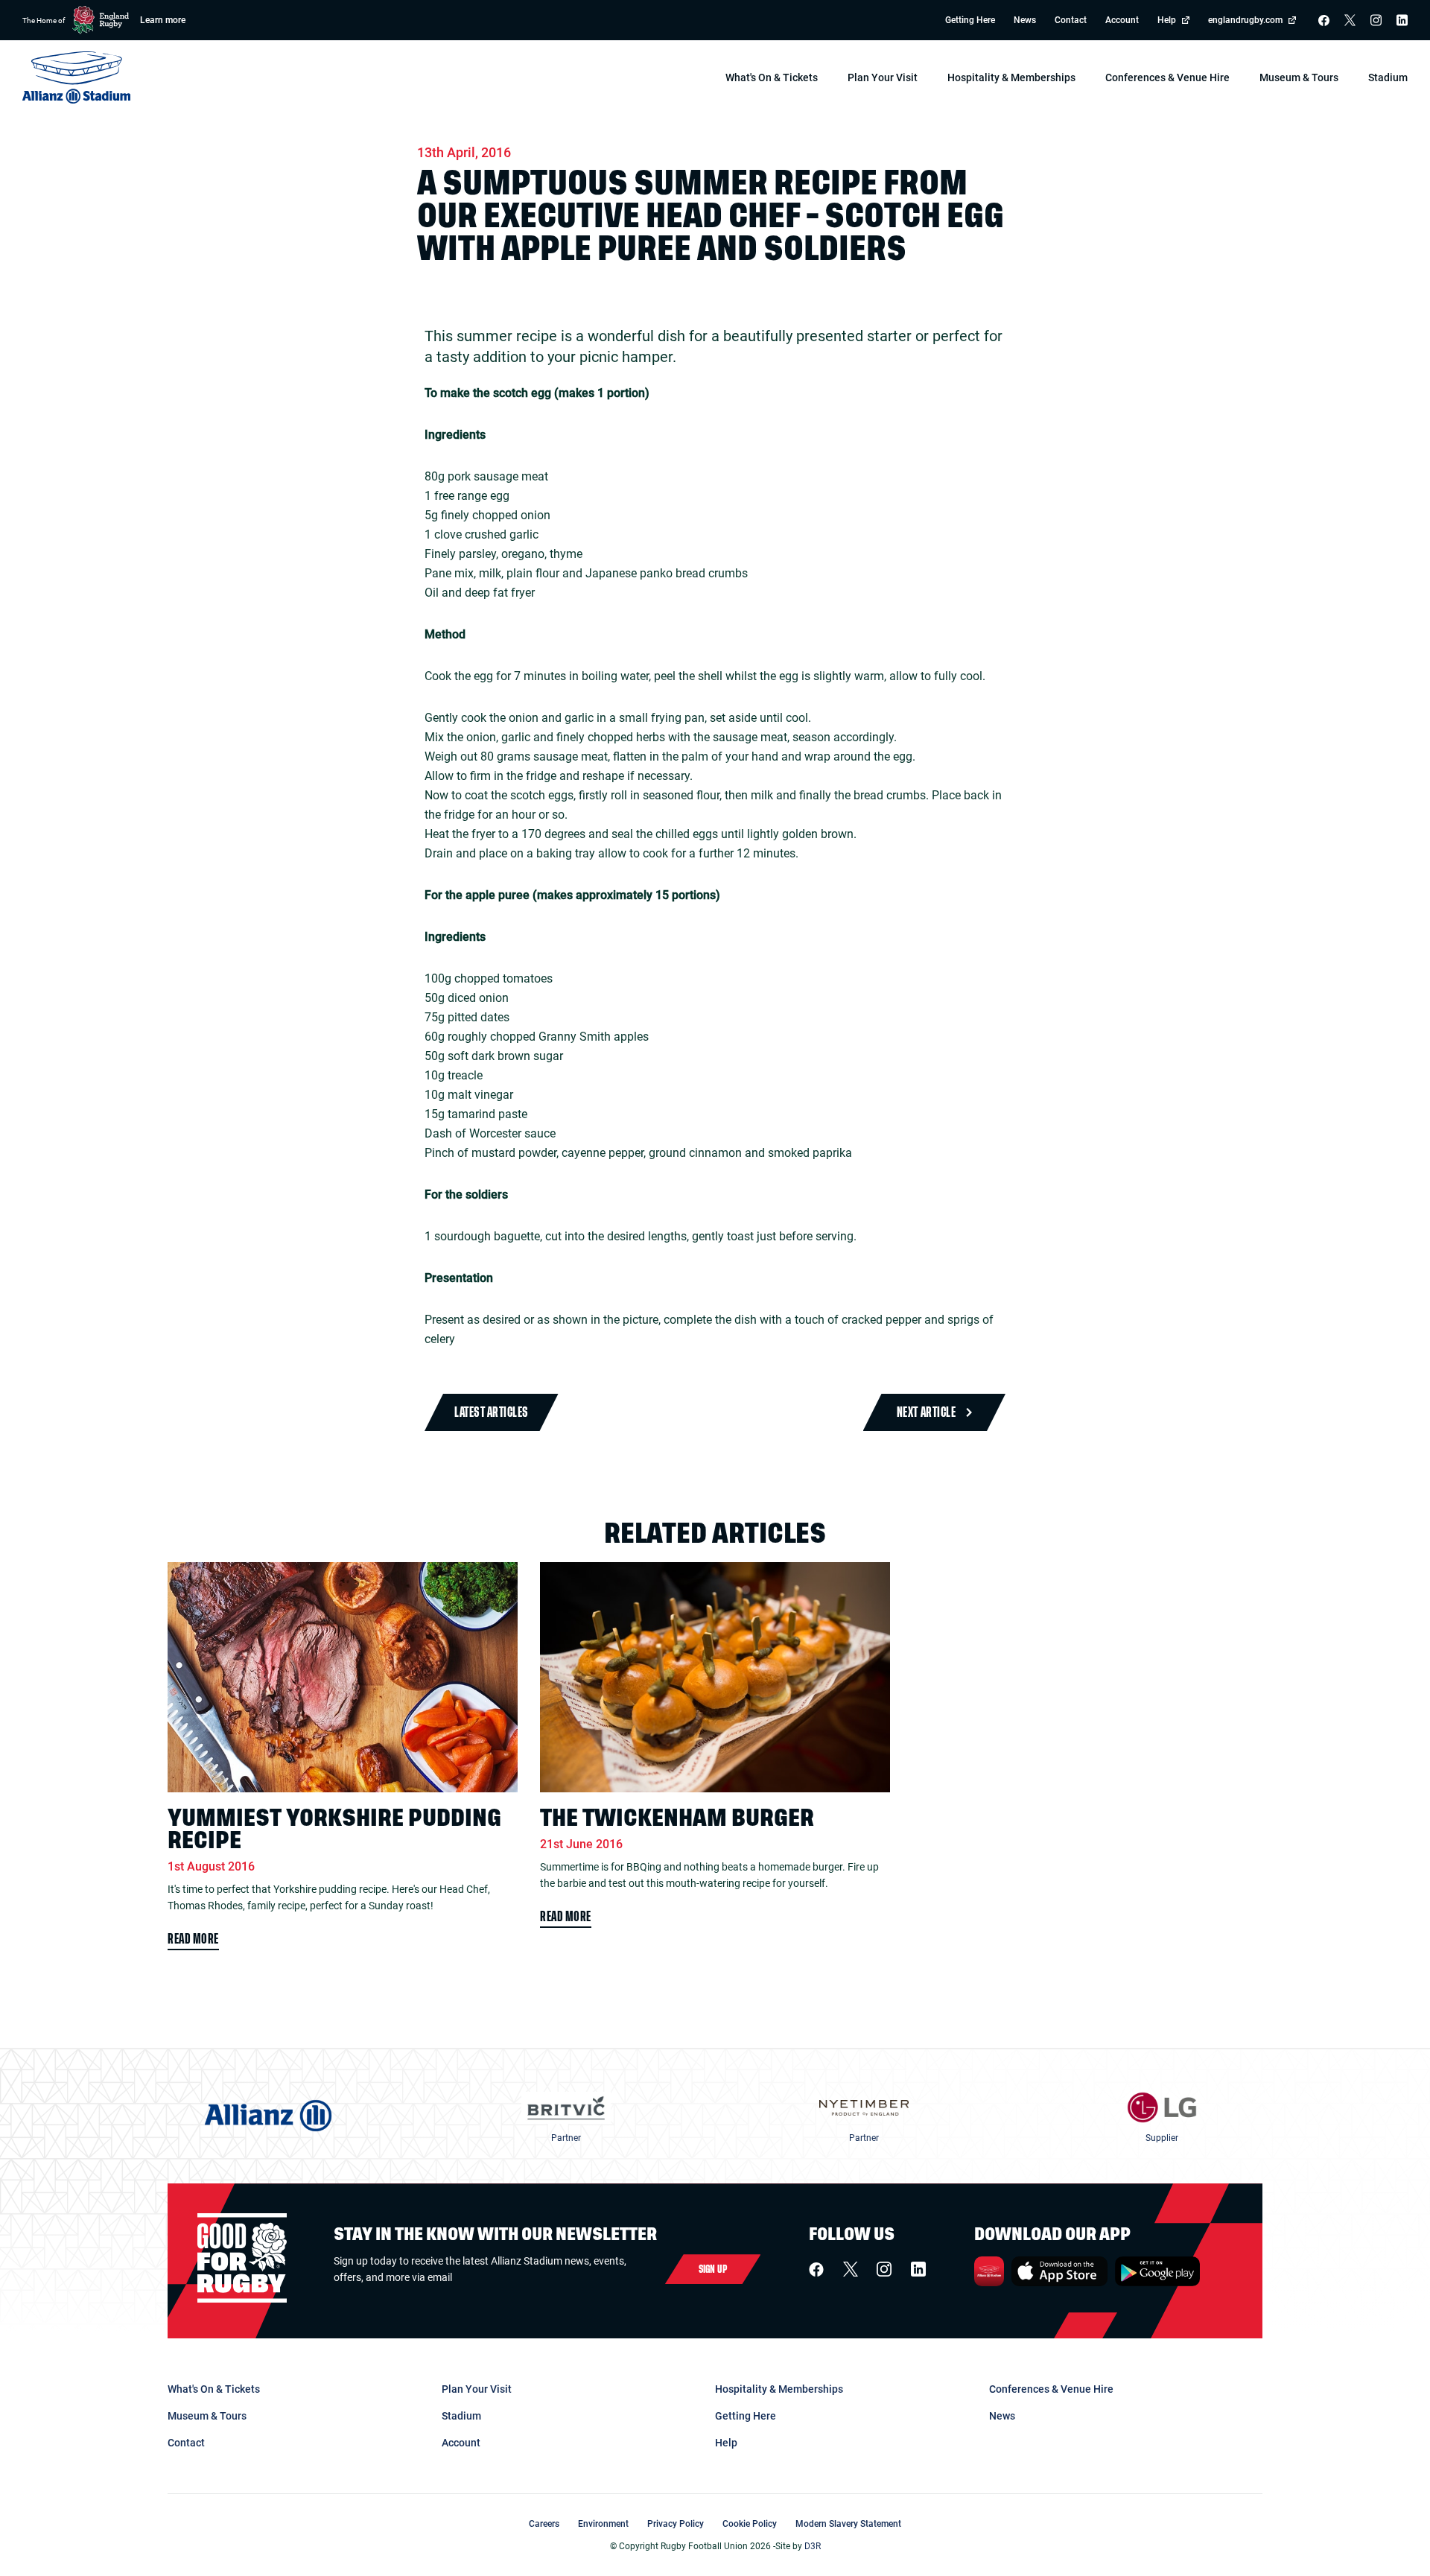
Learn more (163, 20)
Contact (1071, 20)
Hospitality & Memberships (779, 2389)
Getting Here (970, 20)
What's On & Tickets (214, 2389)
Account (1122, 20)
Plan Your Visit (477, 2389)
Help (1167, 20)
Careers (544, 2524)
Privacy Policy (676, 2524)
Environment (603, 2524)
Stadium (461, 2416)
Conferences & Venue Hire (1051, 2389)
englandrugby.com (1245, 20)
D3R (813, 2546)
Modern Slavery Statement (848, 2524)
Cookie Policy (750, 2524)
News (1025, 20)
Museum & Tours (207, 2416)
